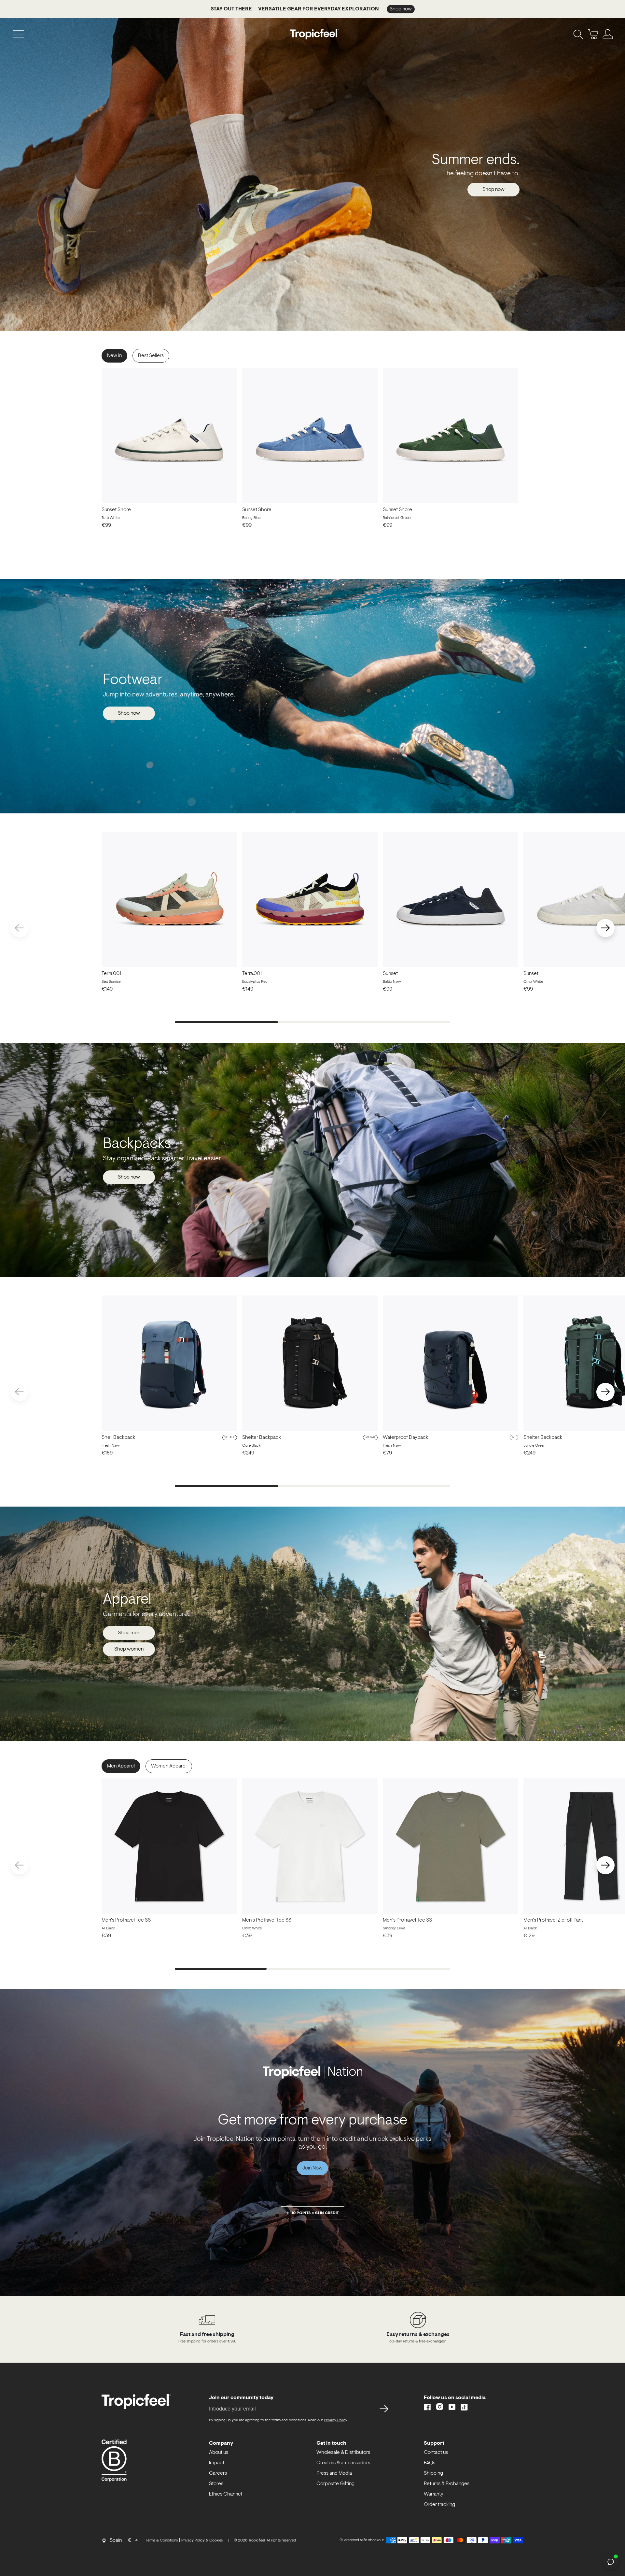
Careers (218, 2473)
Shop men (129, 1633)
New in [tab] (114, 356)
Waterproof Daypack (405, 1438)
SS (382, 2409)
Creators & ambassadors (343, 2463)
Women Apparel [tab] (169, 1766)
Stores (216, 2484)
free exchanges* (432, 2341)
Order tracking (439, 2505)
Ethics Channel (225, 2494)
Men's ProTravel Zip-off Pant (553, 1920)
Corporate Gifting (335, 2484)
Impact (217, 2463)
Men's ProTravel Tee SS (126, 1920)
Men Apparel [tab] (121, 1766)
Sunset (390, 974)
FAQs (430, 2463)
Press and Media (334, 2473)
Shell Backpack (118, 1438)
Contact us (436, 2453)
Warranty (434, 2494)
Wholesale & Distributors (343, 2453)
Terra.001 (111, 974)
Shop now (493, 190)
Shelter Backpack (262, 1438)
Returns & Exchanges (447, 2484)
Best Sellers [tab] (151, 356)
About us (219, 2453)
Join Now (312, 2168)
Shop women (129, 1649)
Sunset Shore (116, 510)
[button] (605, 928)
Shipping (433, 2473)
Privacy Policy (335, 2420)
